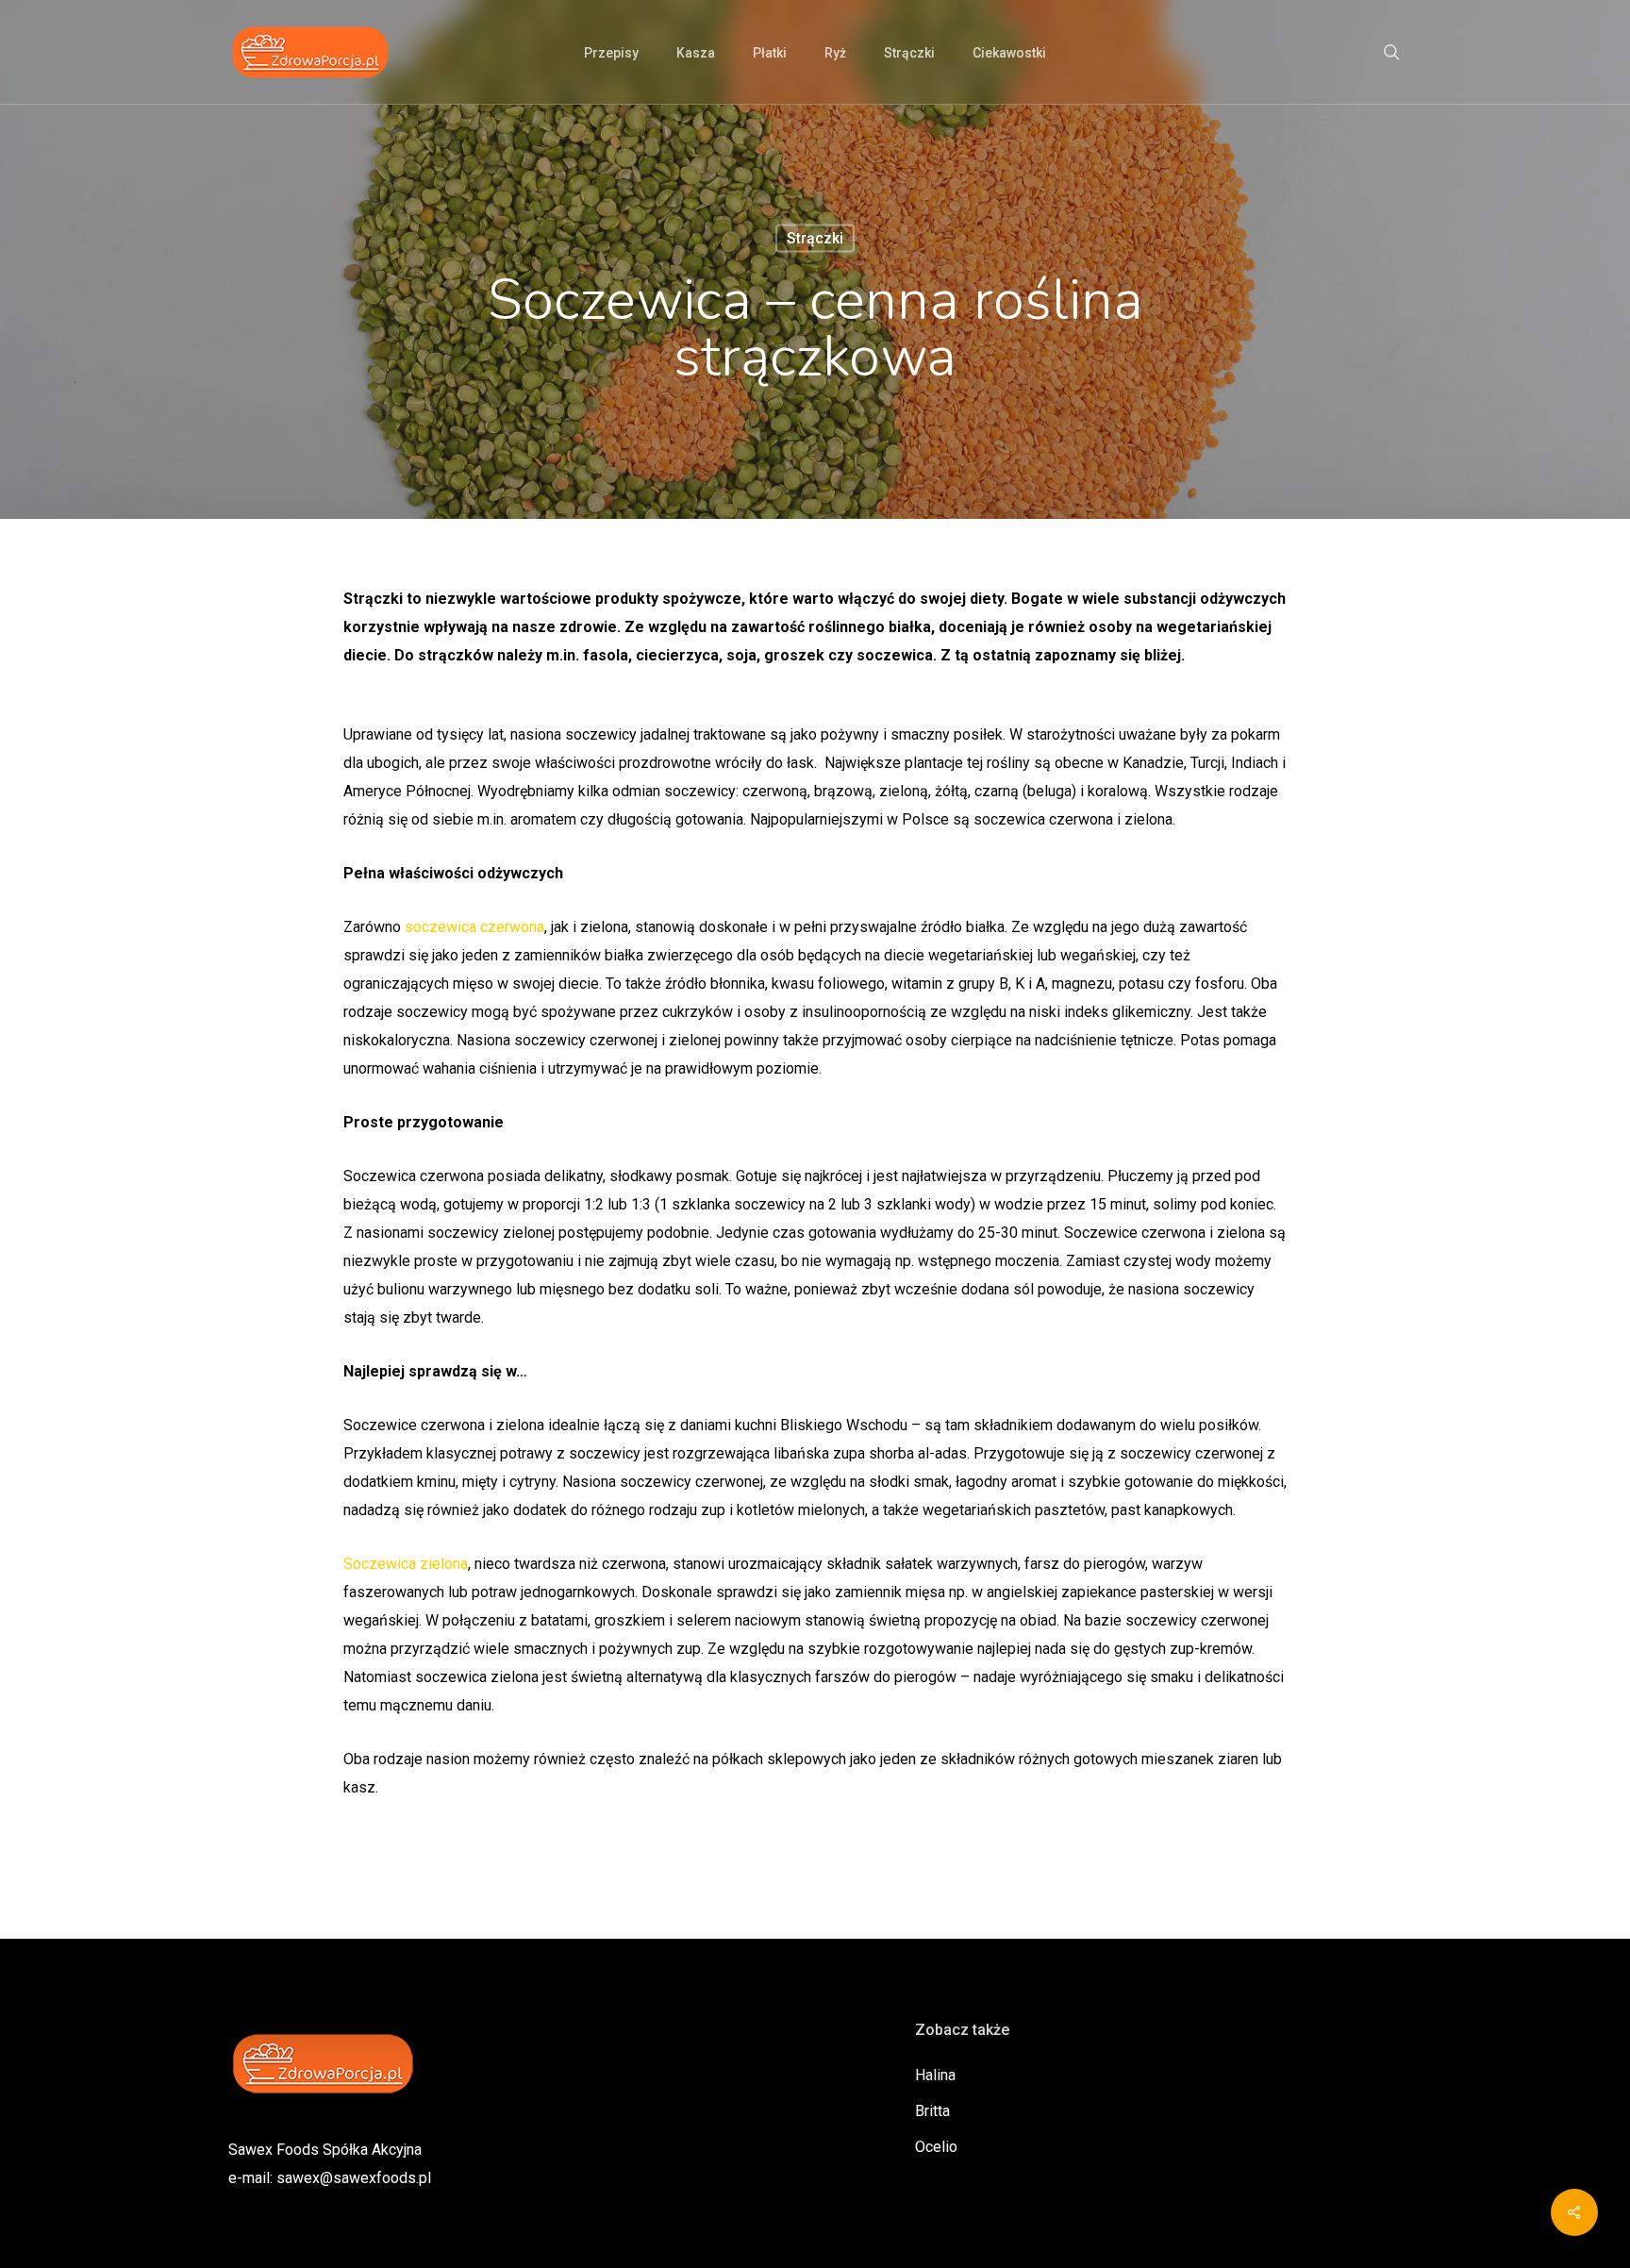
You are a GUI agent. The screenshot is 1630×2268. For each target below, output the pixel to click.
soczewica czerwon (471, 927)
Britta (932, 2111)
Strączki (815, 238)
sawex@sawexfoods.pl (354, 2178)
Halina (935, 2075)
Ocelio (936, 2147)
